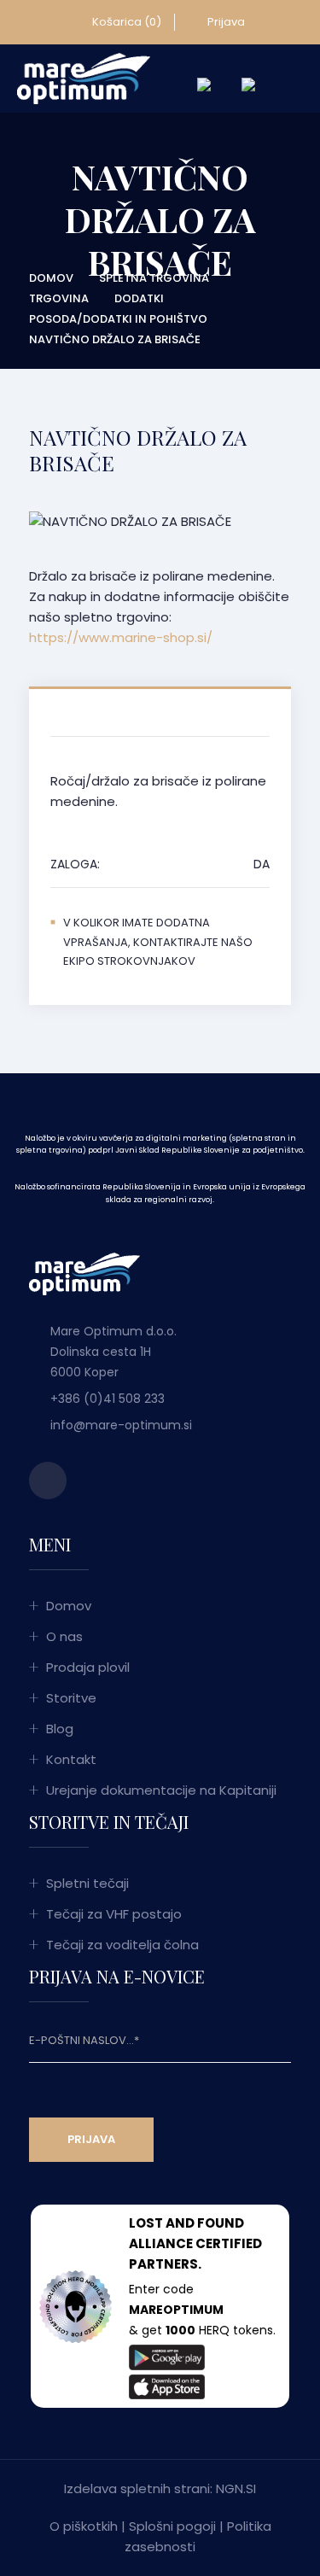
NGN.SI (236, 2488)
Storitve (71, 1698)
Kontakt (71, 1759)
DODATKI (139, 298)
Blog (60, 1729)
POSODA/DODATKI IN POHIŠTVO (118, 319)
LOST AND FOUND (186, 2223)
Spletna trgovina (154, 278)
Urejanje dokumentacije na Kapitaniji (161, 1790)
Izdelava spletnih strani (137, 2488)
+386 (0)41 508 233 (108, 1399)
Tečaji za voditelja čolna (122, 1945)
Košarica (125, 22)
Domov (51, 278)
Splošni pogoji (172, 2526)
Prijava (225, 22)
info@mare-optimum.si (121, 1425)
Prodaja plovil (88, 1667)
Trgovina (59, 298)
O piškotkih (84, 2526)
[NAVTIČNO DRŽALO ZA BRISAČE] (84, 78)
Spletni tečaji (87, 1883)
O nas (64, 1636)
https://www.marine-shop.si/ (121, 637)
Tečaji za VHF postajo (114, 1914)
